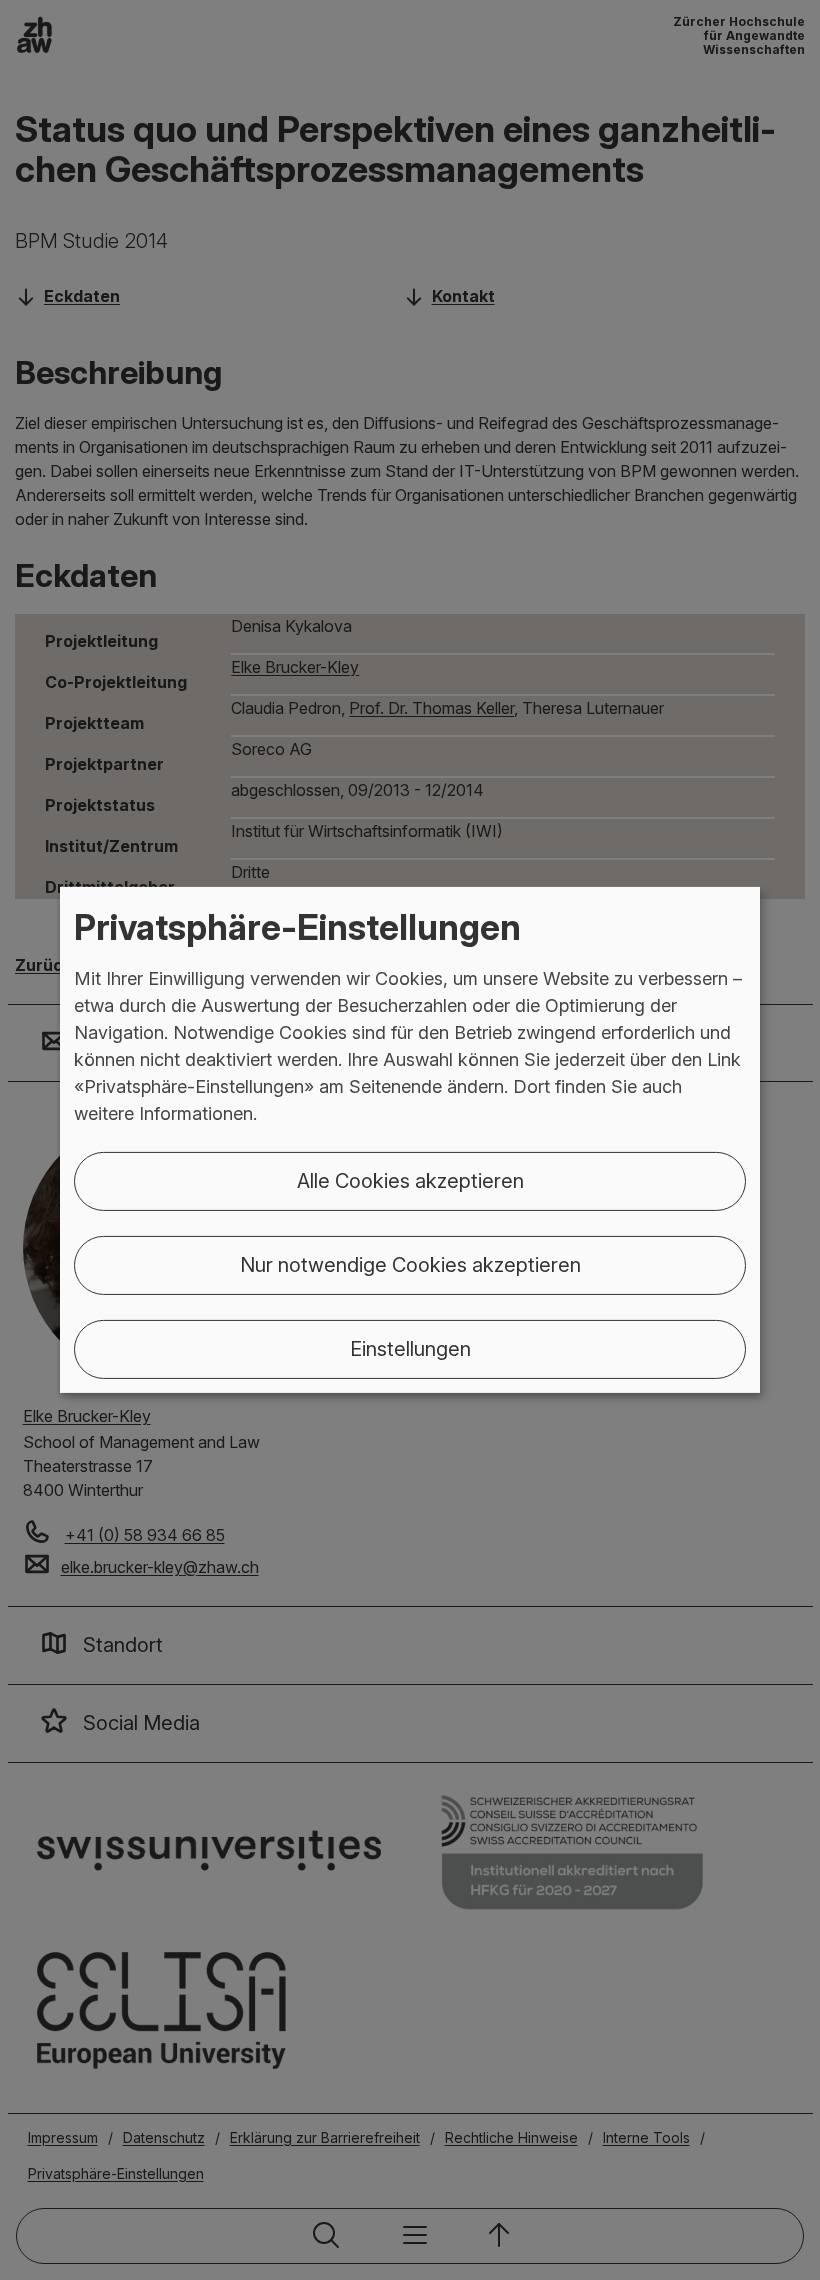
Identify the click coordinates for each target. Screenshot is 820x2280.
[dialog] (410, 1140)
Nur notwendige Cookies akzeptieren (410, 1265)
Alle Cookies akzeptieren (410, 1181)
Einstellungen (410, 1349)
